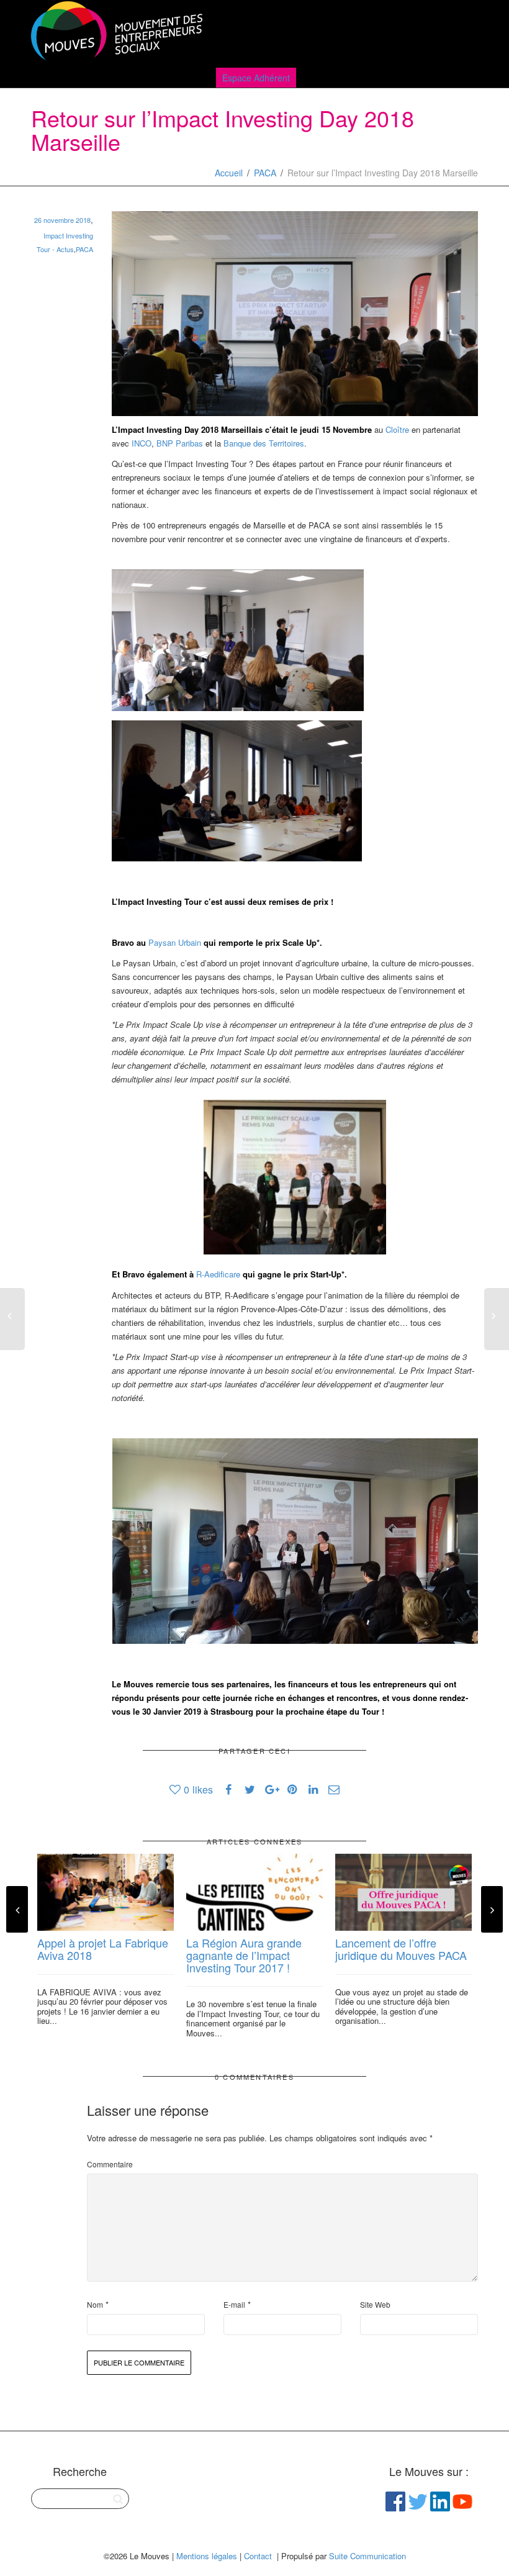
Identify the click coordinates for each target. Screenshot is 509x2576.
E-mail (234, 2304)
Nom (95, 2304)
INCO (142, 443)
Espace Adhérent (256, 78)
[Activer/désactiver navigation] (464, 32)
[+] (106, 1892)
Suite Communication (367, 2556)
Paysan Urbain (175, 942)
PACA (265, 173)
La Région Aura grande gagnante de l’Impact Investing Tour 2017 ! (244, 1955)
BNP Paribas (180, 443)
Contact (258, 2556)
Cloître (397, 429)
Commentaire (110, 2164)
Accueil (229, 173)
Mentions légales (207, 2556)
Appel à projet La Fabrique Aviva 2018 (103, 1949)
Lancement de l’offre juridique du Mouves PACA (401, 1949)
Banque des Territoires (264, 443)
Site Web (375, 2304)
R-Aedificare (218, 1274)
